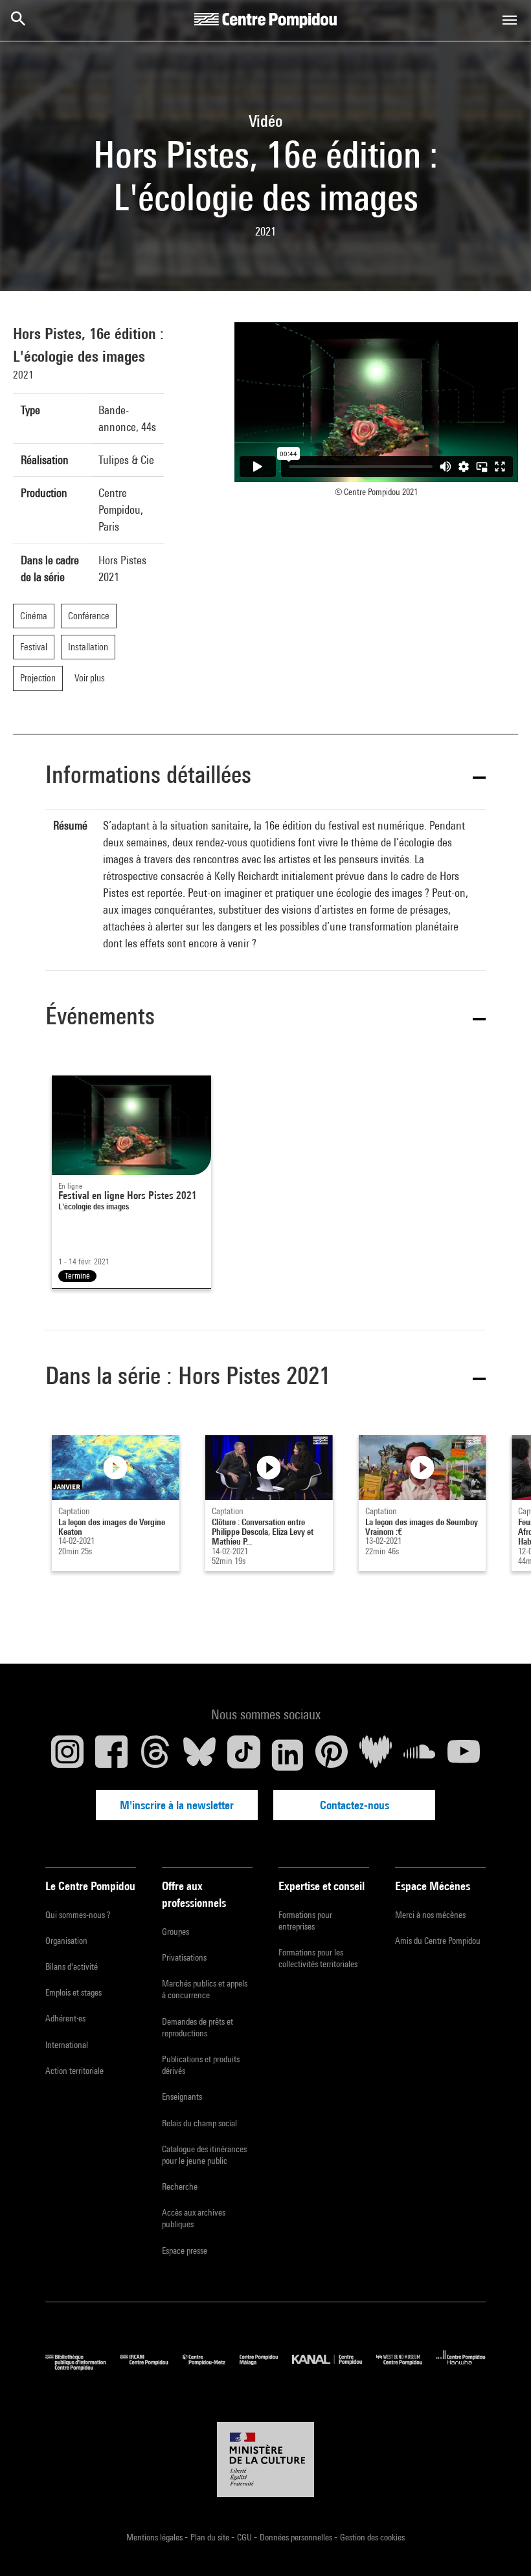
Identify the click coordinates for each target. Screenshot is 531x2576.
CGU (245, 2537)
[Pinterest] (332, 1755)
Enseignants (182, 2097)
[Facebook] (111, 1755)
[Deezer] (376, 1755)
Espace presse (185, 2251)
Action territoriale (74, 2071)
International (67, 2045)
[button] (265, 777)
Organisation (66, 1941)
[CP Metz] (211, 2367)
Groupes (175, 1932)
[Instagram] (67, 1755)
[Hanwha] (461, 2367)
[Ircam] (151, 2367)
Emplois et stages (73, 1992)
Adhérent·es (65, 2018)
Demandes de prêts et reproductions (198, 2027)
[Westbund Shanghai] (406, 2367)
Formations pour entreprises (305, 1921)
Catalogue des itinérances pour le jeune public (204, 2155)
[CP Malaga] (266, 2367)
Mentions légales (155, 2537)
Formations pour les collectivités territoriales (318, 1958)
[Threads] (155, 1755)
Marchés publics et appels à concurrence (205, 1989)
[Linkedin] (288, 1755)
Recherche (180, 2186)
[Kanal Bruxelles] (334, 2367)
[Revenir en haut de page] (501, 2546)
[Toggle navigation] (510, 20)
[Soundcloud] (420, 1755)
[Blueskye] (199, 1755)
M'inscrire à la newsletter (177, 1805)
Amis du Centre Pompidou (438, 1941)
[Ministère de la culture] (265, 2460)
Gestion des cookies (372, 2537)
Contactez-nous (355, 1805)
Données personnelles (297, 2537)
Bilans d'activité (72, 1966)
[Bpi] (83, 2367)
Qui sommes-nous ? (78, 1915)
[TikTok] (243, 1755)
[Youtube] (464, 1755)
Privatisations (184, 1957)
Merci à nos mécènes (430, 1915)
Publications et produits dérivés (201, 2065)
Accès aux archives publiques (194, 2218)
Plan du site (211, 2537)
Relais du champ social (199, 2123)
